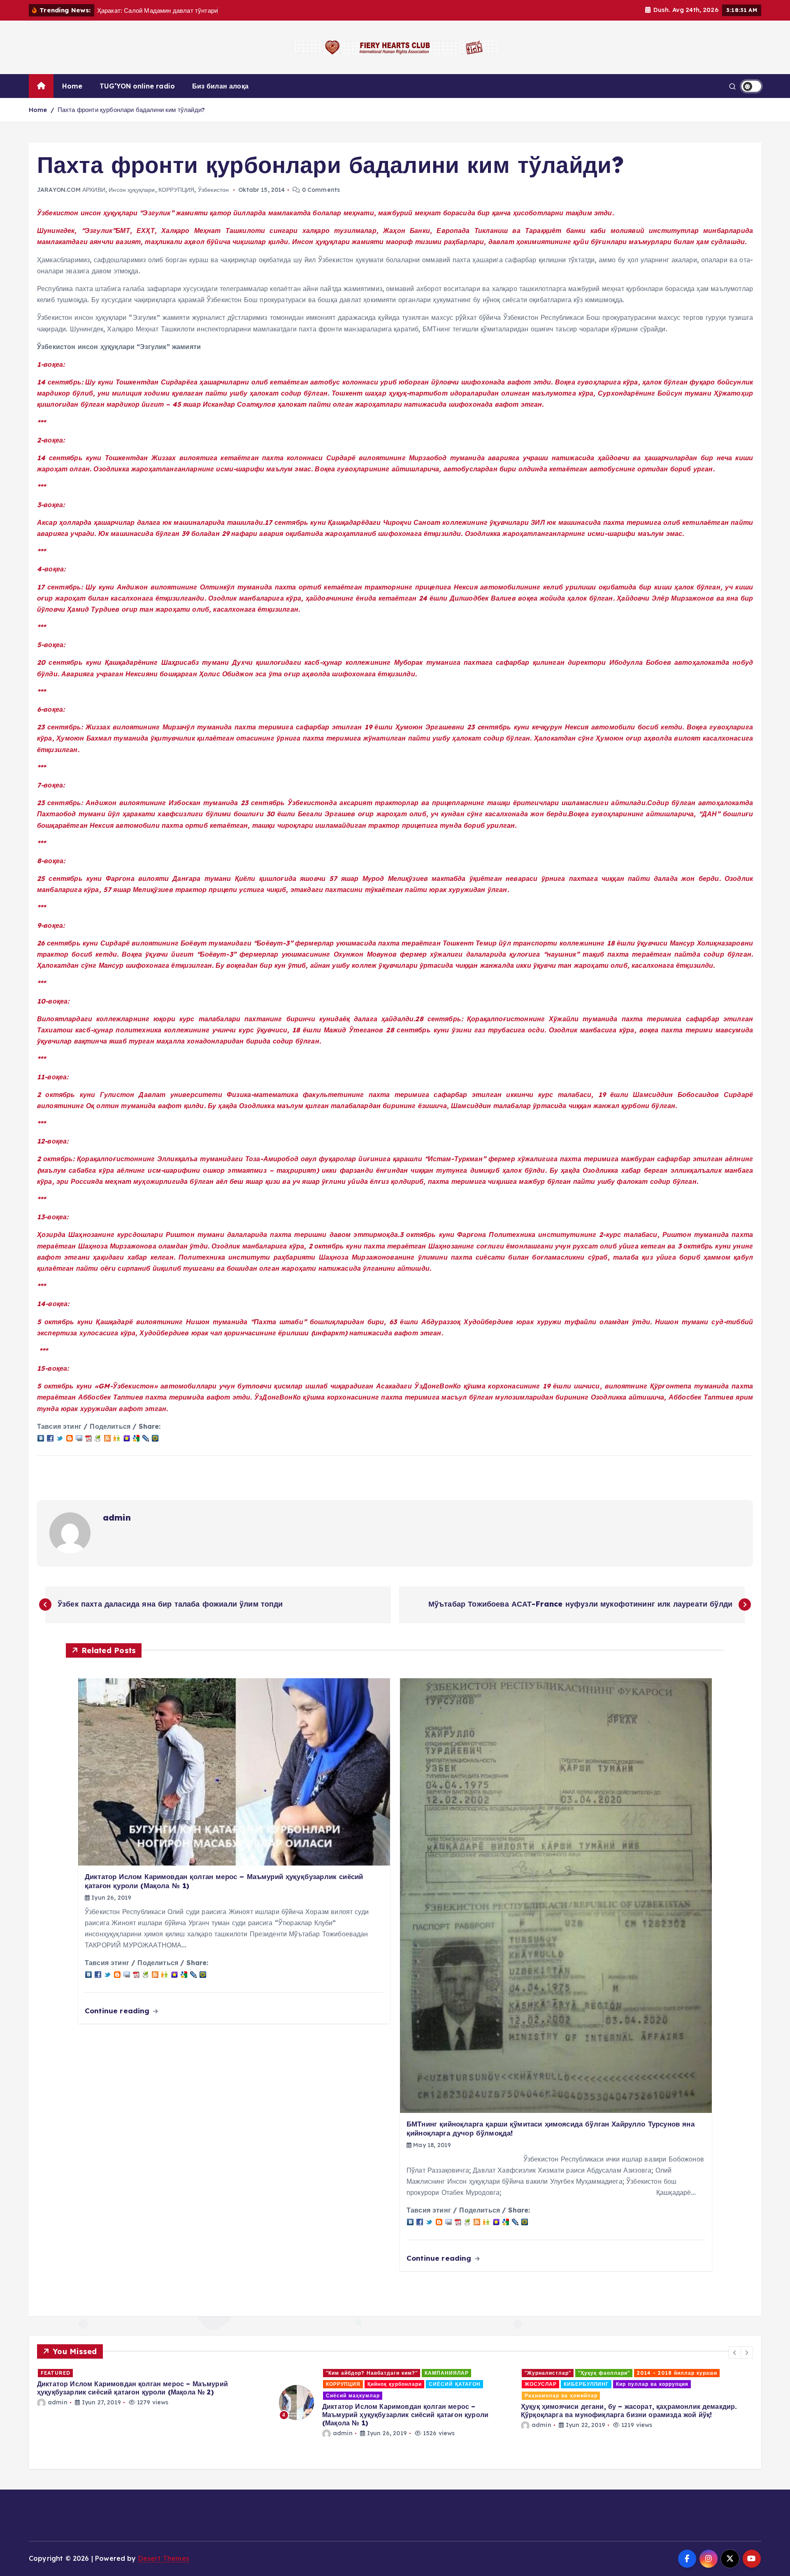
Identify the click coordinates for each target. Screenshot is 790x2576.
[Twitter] (60, 1437)
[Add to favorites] (127, 1437)
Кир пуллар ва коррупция (410, 2384)
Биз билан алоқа (220, 86)
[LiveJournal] (146, 1437)
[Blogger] (70, 1437)
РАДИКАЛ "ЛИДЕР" (674, 2395)
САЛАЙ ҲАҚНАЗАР (674, 2407)
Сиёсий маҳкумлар (111, 2395)
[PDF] (88, 1437)
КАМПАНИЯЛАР (205, 2373)
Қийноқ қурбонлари (153, 2384)
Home (72, 86)
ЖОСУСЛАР (299, 2384)
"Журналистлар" (306, 2373)
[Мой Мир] (155, 1437)
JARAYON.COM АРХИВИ (71, 190)
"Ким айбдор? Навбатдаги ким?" (130, 2373)
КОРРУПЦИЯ (176, 190)
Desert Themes (164, 2558)
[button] (735, 2352)
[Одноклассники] (117, 1437)
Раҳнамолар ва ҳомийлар (319, 2395)
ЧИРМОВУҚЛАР (589, 2418)
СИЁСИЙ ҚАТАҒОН (213, 2384)
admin (117, 1517)
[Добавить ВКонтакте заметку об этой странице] (41, 1437)
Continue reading (118, 2011)
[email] (79, 1437)
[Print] (98, 1437)
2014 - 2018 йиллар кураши (435, 2373)
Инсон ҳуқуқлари (132, 190)
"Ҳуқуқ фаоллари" (362, 2373)
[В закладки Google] (136, 1437)
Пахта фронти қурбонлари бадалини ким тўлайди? (131, 110)
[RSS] (107, 1437)
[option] (153, 2402)
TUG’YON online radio (137, 86)
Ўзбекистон (214, 190)
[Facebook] (50, 1437)
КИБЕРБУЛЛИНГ (344, 2384)
